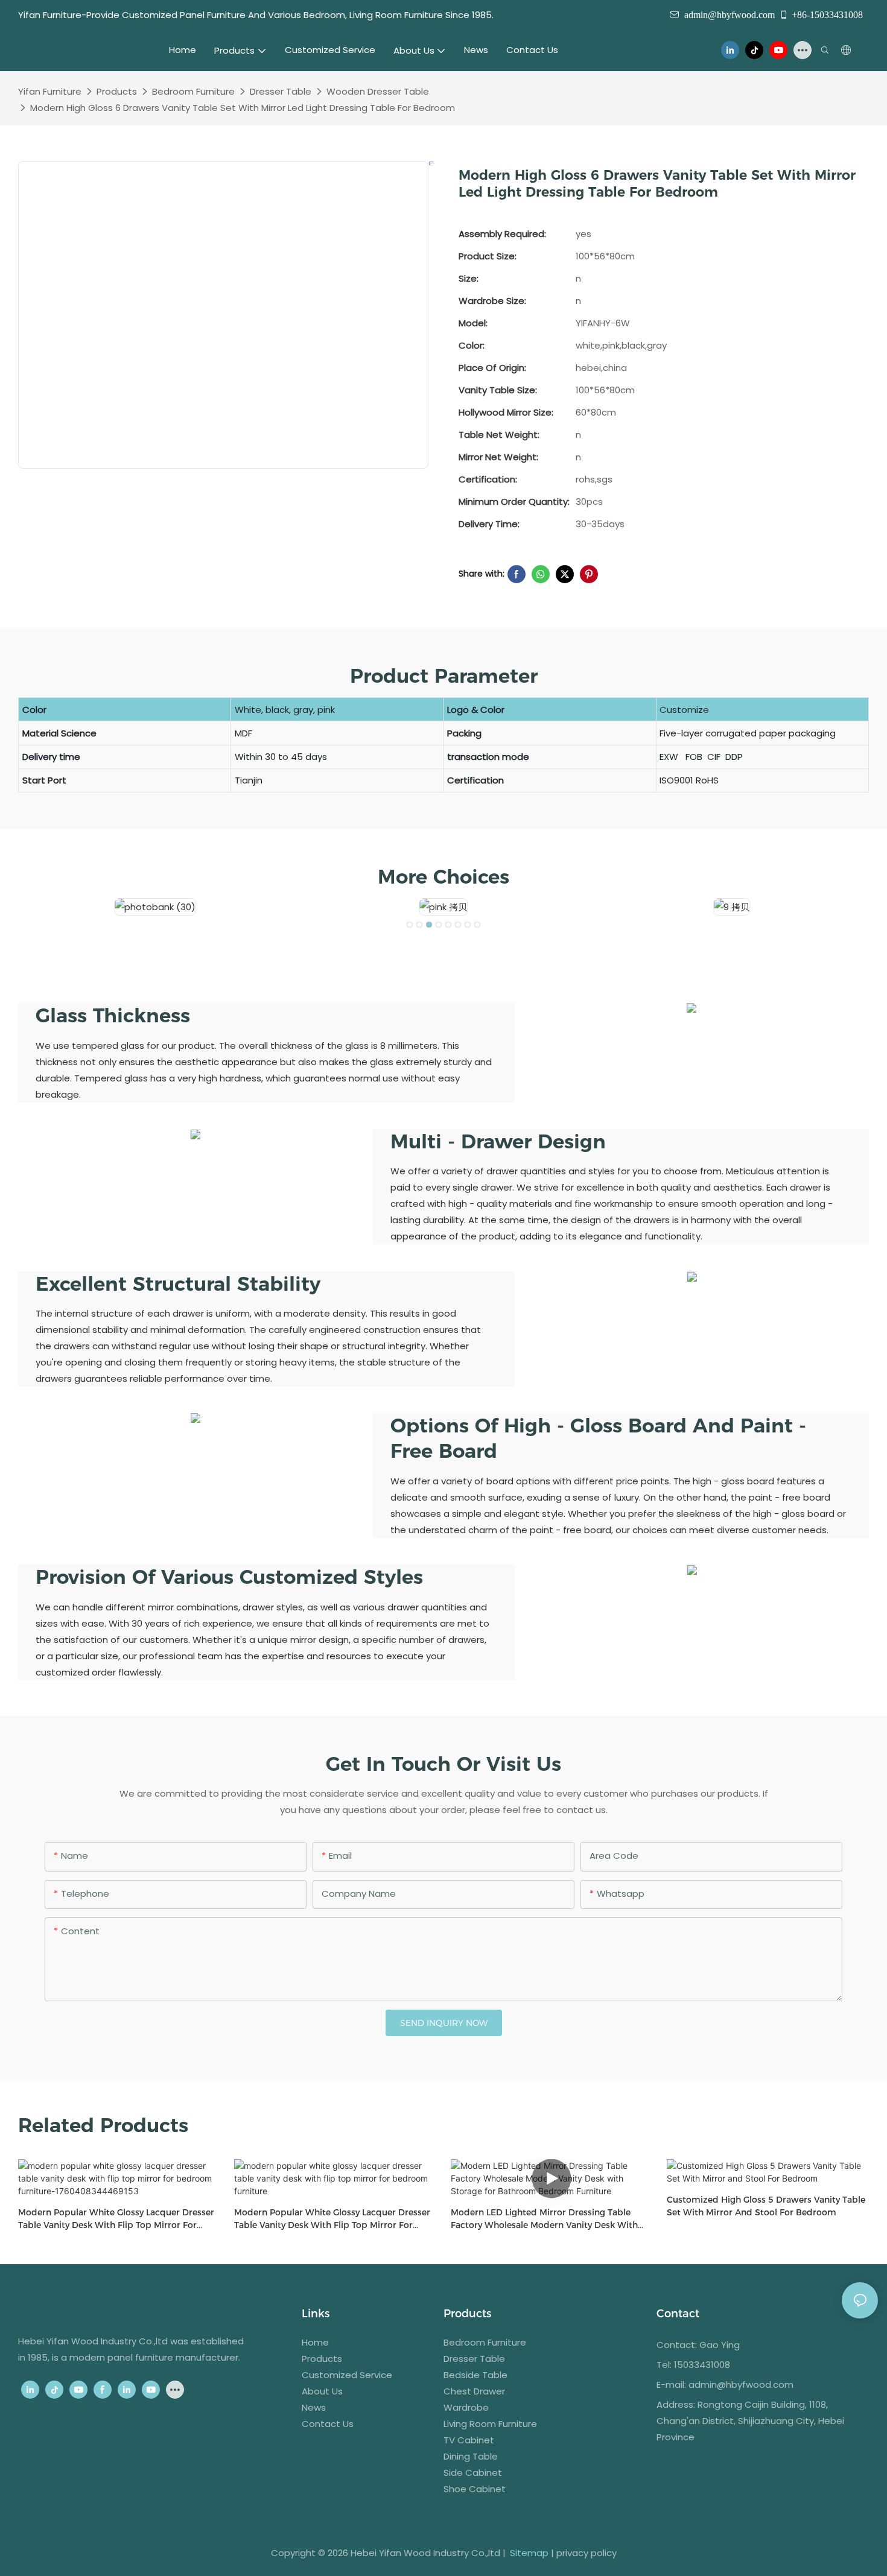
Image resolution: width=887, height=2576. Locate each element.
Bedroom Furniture (193, 91)
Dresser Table (281, 91)
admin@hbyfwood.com (730, 14)
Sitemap (529, 2553)
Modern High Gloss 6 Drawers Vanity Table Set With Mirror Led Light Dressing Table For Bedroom (243, 108)
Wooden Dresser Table (378, 91)
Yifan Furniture (50, 91)
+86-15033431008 (827, 14)
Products (117, 91)
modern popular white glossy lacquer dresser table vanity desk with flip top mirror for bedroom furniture (332, 2219)
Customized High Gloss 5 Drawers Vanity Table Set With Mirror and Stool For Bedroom (766, 2206)
